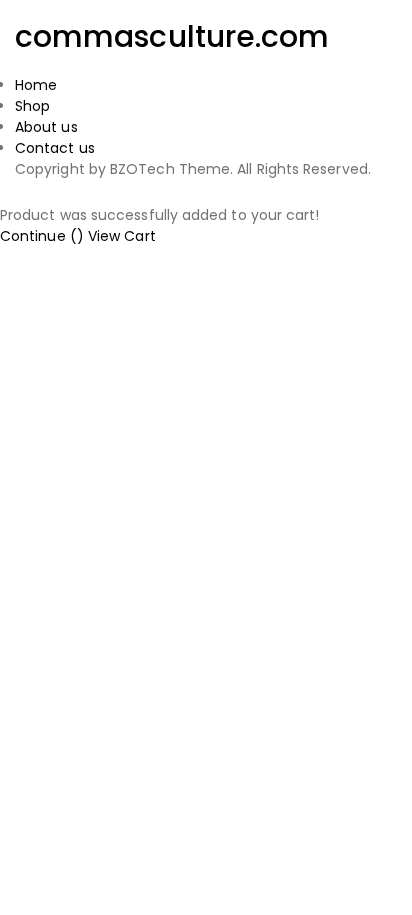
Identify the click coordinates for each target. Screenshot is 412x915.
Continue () (42, 236)
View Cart (122, 236)
